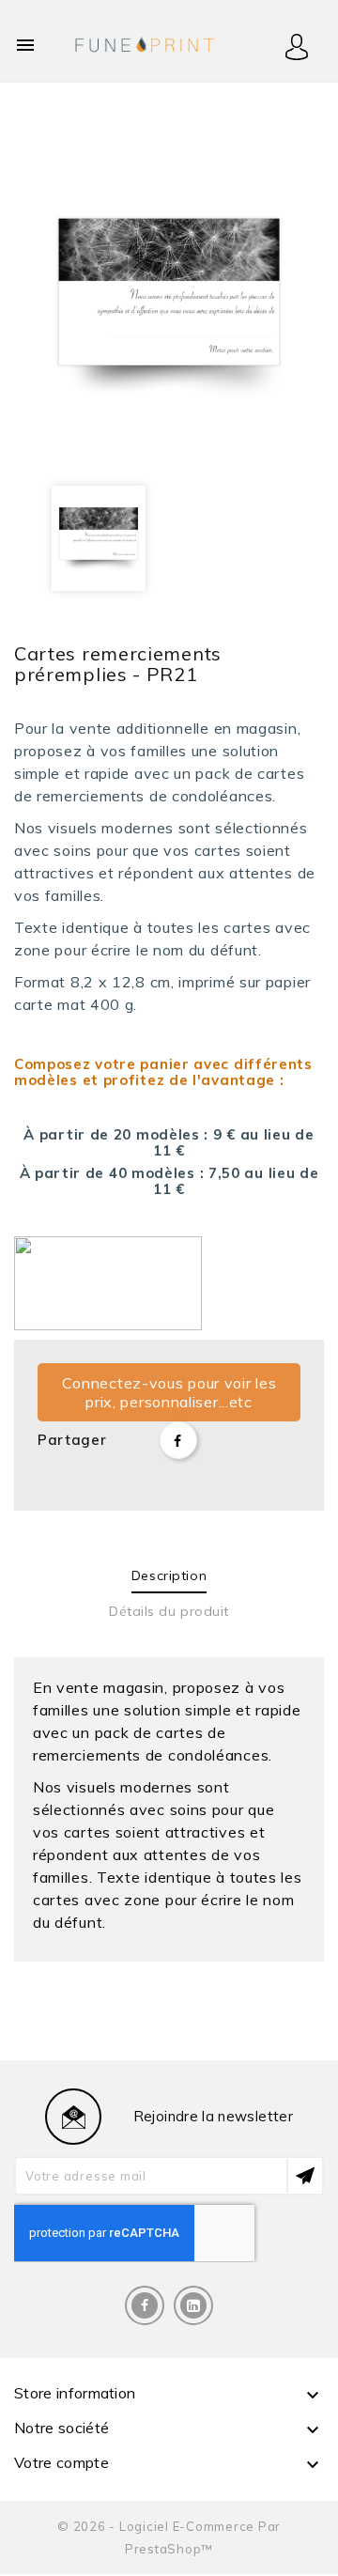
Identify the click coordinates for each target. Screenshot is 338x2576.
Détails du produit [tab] (169, 1611)
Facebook (145, 2305)
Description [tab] (169, 1575)
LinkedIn (193, 2305)
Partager (178, 1440)
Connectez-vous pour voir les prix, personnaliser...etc (169, 1392)
